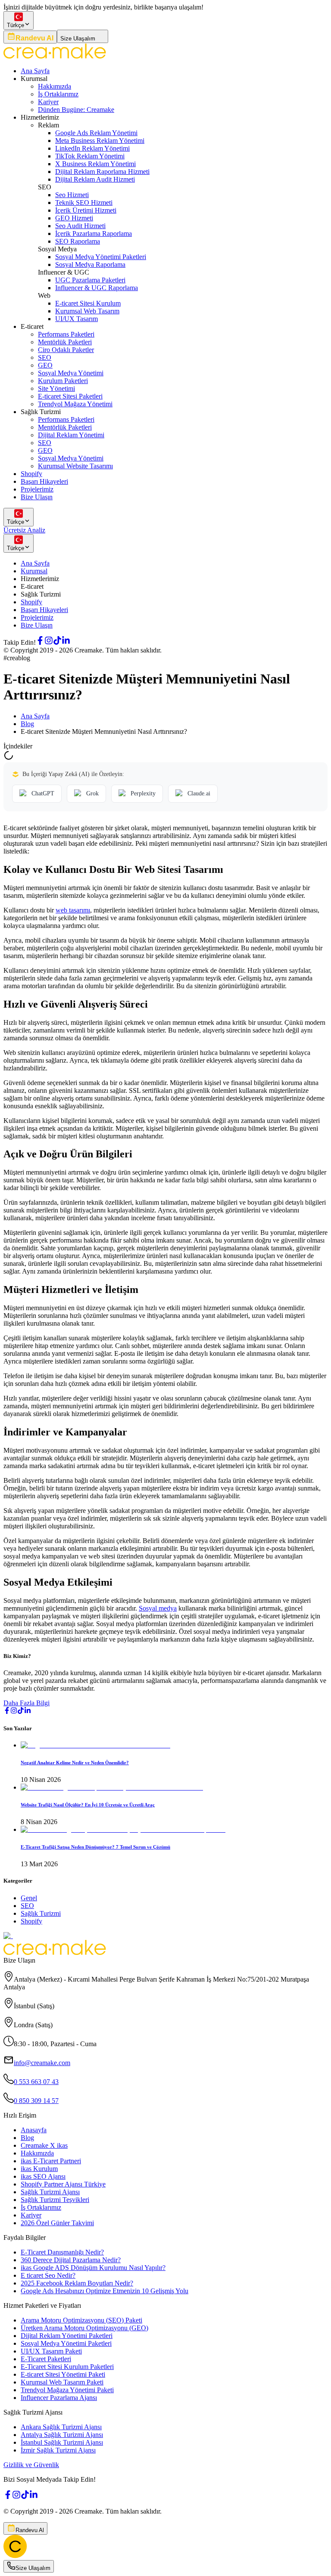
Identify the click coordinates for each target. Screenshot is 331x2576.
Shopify (31, 474)
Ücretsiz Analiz (24, 530)
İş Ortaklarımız (58, 94)
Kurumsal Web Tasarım (87, 311)
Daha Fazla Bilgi (27, 1703)
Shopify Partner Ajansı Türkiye (63, 2184)
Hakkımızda (55, 86)
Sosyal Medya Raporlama (90, 264)
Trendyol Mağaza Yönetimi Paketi (67, 2390)
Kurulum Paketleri (63, 381)
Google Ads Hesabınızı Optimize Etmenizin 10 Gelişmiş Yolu (105, 2291)
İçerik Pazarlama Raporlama (94, 233)
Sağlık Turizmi (41, 1913)
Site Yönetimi (56, 388)
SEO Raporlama (78, 241)
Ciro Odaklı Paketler (66, 350)
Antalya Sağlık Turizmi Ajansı (62, 2435)
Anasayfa (34, 2130)
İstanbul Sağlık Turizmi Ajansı (62, 2442)
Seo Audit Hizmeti (80, 226)
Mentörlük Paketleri (65, 342)
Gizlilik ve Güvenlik (31, 2465)
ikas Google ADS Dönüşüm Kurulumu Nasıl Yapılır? (93, 2268)
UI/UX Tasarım (77, 319)
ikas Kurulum (39, 2169)
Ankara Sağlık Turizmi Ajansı (61, 2427)
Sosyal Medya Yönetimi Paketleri (101, 257)
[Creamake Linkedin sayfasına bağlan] (66, 642)
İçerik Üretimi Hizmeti (86, 210)
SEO (45, 357)
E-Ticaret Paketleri (46, 2359)
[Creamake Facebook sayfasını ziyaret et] (40, 642)
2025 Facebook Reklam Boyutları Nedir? (77, 2283)
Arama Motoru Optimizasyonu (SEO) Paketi (81, 2320)
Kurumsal (34, 571)
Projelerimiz (37, 489)
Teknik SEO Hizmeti (84, 203)
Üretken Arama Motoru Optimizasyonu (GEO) (84, 2328)
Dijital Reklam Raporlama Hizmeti (102, 172)
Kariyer (48, 102)
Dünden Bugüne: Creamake (76, 110)
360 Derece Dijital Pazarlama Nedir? (71, 2260)
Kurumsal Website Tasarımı (75, 466)
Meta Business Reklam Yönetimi (100, 141)
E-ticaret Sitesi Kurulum (88, 303)
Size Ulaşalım (78, 39)
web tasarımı (73, 910)
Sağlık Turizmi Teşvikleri (55, 2200)
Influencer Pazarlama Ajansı (59, 2398)
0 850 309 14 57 (36, 2101)
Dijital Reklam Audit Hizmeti (95, 179)
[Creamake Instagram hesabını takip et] (49, 642)
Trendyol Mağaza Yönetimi (75, 404)
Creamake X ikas (44, 2145)
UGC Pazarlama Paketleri (90, 280)
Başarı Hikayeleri (44, 481)
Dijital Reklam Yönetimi (71, 435)
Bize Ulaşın (37, 497)
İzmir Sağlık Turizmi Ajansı (58, 2450)
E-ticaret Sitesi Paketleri (70, 396)
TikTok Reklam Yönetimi (90, 156)
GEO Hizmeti (74, 218)
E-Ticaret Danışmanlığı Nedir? (62, 2252)
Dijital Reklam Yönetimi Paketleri (67, 2336)
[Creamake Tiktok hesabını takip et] (57, 642)
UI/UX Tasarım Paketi (51, 2351)
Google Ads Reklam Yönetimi (96, 133)
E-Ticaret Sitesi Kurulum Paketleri (67, 2367)
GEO (45, 365)
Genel (29, 1898)
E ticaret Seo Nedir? (48, 2275)
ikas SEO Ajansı (43, 2176)
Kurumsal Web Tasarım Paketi (62, 2382)
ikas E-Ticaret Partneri (51, 2161)
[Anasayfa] (15, 2556)
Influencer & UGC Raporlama (97, 288)
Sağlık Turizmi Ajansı (50, 2192)
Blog (27, 724)
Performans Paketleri (66, 334)
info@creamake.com (42, 2063)
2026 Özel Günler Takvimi (57, 2223)
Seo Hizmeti (72, 195)
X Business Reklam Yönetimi (95, 164)
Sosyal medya (158, 1608)
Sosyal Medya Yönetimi (71, 373)
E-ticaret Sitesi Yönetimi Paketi (63, 2374)
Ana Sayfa (35, 71)
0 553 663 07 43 (36, 2082)
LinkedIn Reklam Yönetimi (92, 148)
